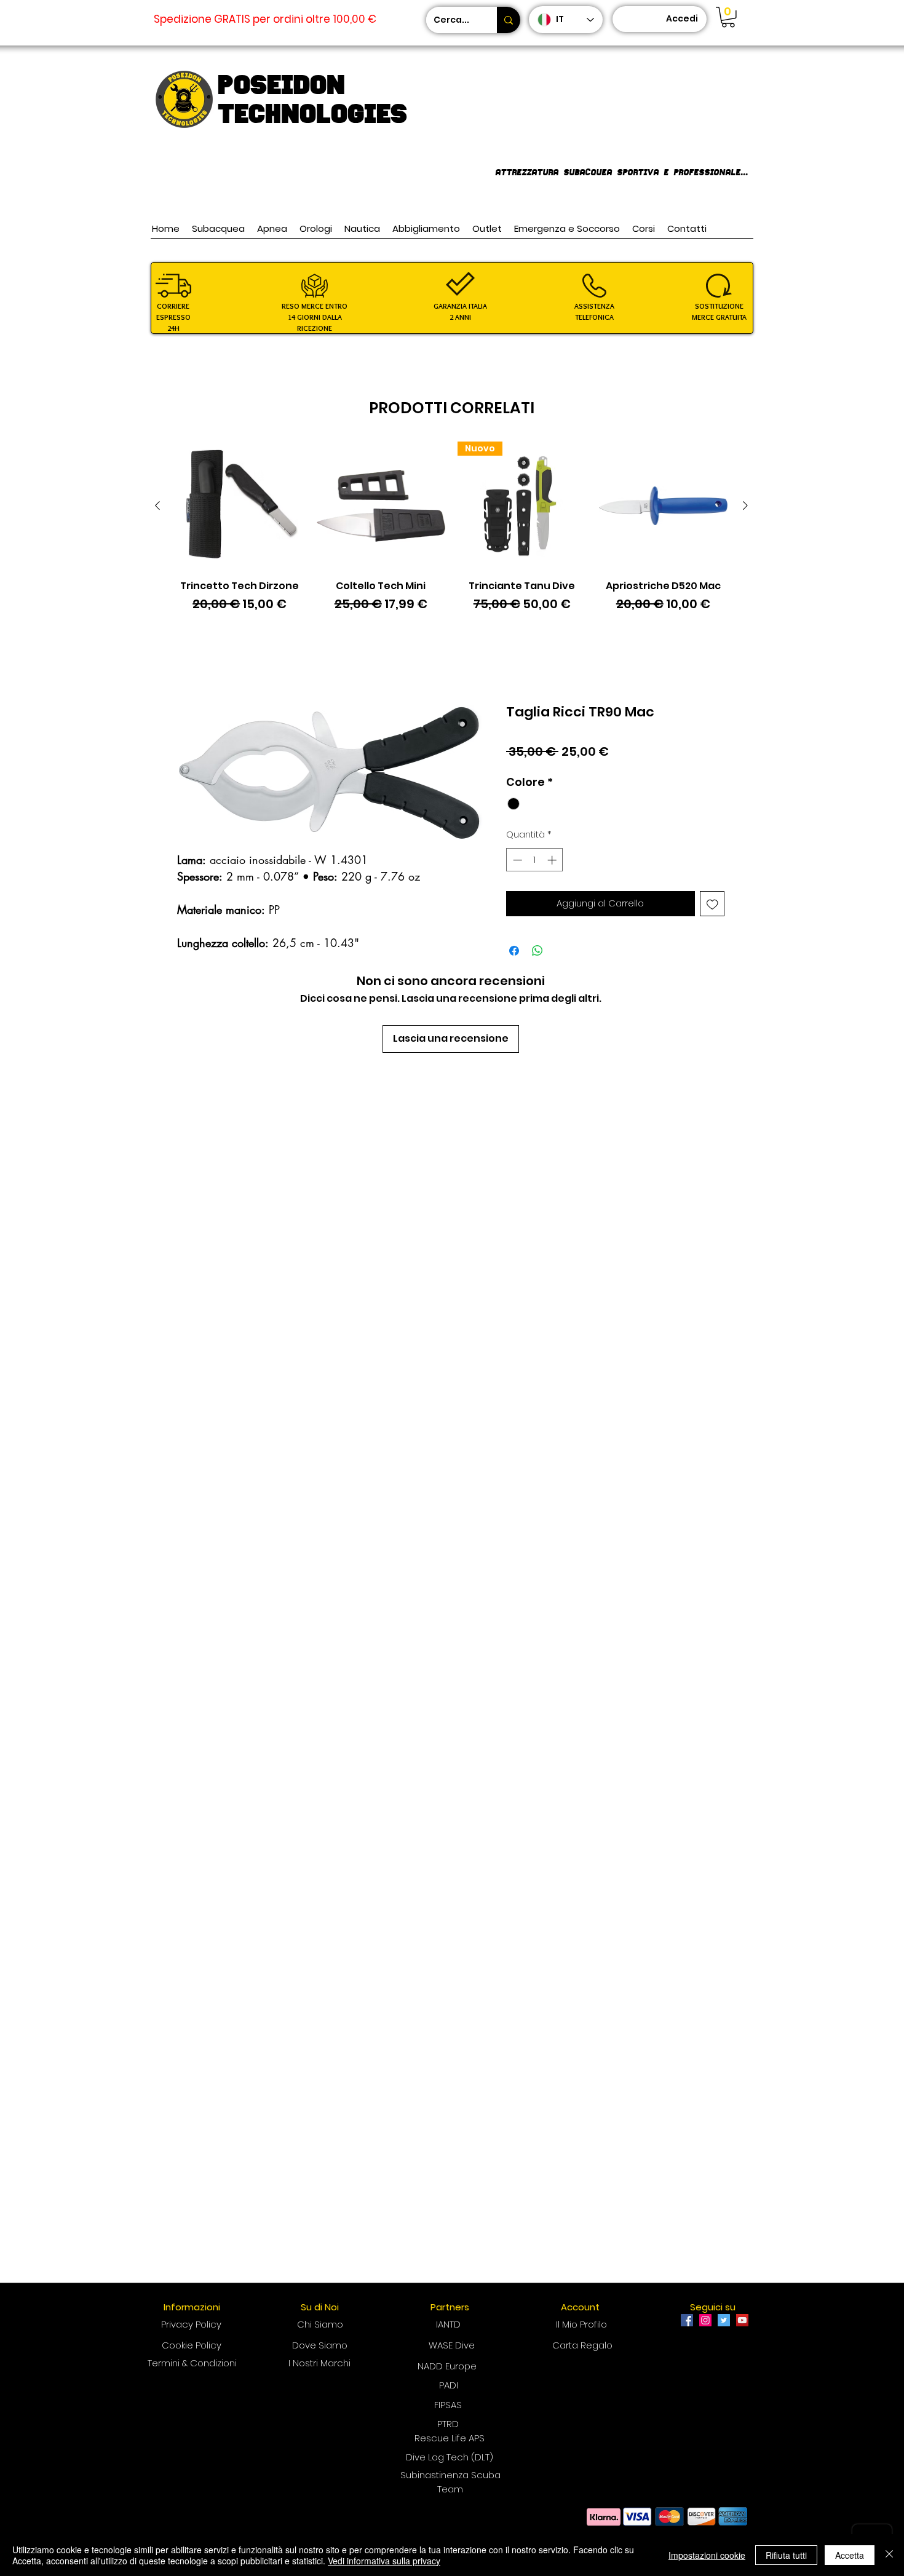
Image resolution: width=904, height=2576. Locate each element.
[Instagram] (705, 2320)
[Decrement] (516, 860)
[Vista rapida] (240, 506)
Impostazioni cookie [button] (707, 2555)
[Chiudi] (889, 2555)
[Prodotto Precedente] (157, 505)
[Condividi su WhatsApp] (537, 951)
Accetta (850, 2555)
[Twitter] (724, 2320)
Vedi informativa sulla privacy (384, 2561)
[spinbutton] (535, 860)
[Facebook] (687, 2320)
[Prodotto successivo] (745, 505)
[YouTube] (742, 2320)
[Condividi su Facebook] (514, 951)
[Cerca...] (509, 20)
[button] (728, 17)
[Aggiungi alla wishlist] (712, 904)
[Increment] (553, 860)
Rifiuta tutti (786, 2555)
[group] (451, 534)
